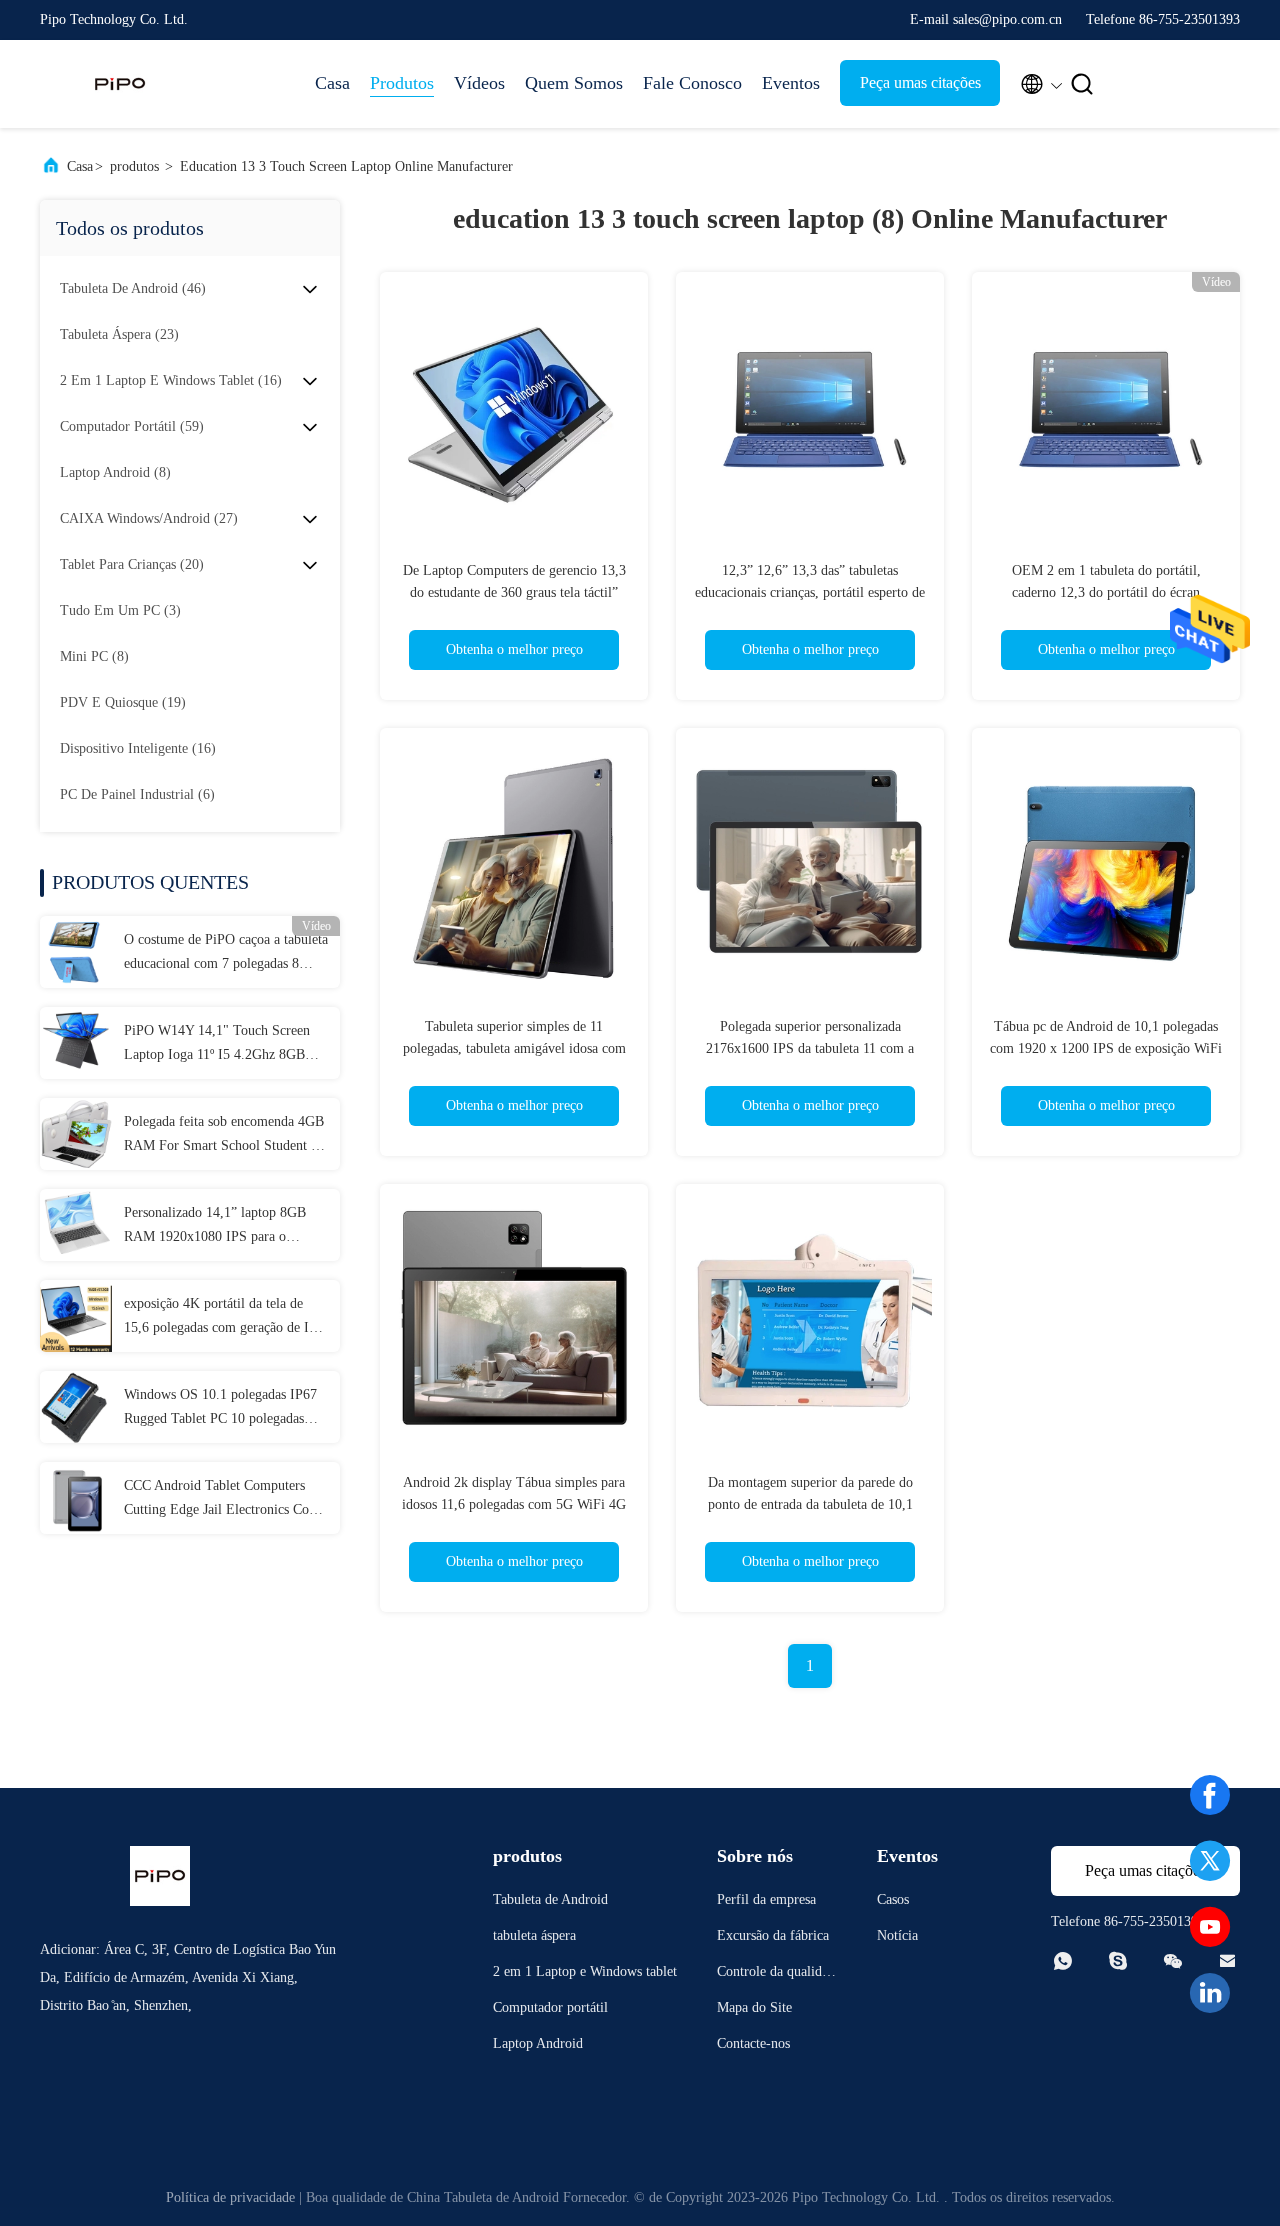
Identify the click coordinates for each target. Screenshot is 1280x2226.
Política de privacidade (230, 2197)
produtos (134, 166)
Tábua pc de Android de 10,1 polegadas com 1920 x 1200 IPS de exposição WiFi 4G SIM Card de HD (1106, 1048)
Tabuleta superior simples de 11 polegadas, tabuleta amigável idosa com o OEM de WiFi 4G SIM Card (514, 1048)
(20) (132, 564)
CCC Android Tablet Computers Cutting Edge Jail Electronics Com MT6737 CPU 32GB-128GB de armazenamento (222, 1500)
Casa (332, 83)
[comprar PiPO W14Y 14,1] (76, 1043)
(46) (133, 288)
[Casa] (120, 84)
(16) (171, 380)
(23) (119, 334)
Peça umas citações (920, 82)
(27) (149, 518)
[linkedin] (1210, 1993)
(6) (137, 794)
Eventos (791, 83)
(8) (115, 472)
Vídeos (479, 83)
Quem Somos (574, 83)
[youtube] (1210, 1927)
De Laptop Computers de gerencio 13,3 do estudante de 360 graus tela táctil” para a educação (514, 592)
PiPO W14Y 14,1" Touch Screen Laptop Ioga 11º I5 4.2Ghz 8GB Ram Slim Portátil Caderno (217, 1045)
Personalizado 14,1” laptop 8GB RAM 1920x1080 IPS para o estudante (215, 1227)
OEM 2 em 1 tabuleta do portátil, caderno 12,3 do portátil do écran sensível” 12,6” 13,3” (1106, 592)
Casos (893, 1899)
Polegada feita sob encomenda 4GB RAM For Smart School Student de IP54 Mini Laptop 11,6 (224, 1136)
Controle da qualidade (776, 1974)
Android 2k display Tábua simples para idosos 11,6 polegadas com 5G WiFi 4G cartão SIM (514, 1504)
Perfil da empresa (766, 1899)
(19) (123, 702)
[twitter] (1210, 1861)
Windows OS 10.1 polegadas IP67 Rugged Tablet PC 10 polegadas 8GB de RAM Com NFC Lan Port (221, 1409)
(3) (120, 610)
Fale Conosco (692, 83)
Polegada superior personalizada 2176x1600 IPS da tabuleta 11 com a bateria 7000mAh (810, 1048)
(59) (132, 426)
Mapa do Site (754, 2007)
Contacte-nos (753, 2043)
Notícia (897, 1935)
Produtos (402, 83)
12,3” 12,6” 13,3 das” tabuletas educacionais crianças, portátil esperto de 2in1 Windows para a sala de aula (810, 592)
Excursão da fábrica (773, 1935)
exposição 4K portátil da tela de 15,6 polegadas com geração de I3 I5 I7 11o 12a (220, 1318)
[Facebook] (1210, 1795)
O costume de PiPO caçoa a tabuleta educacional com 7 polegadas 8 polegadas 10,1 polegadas (226, 954)
